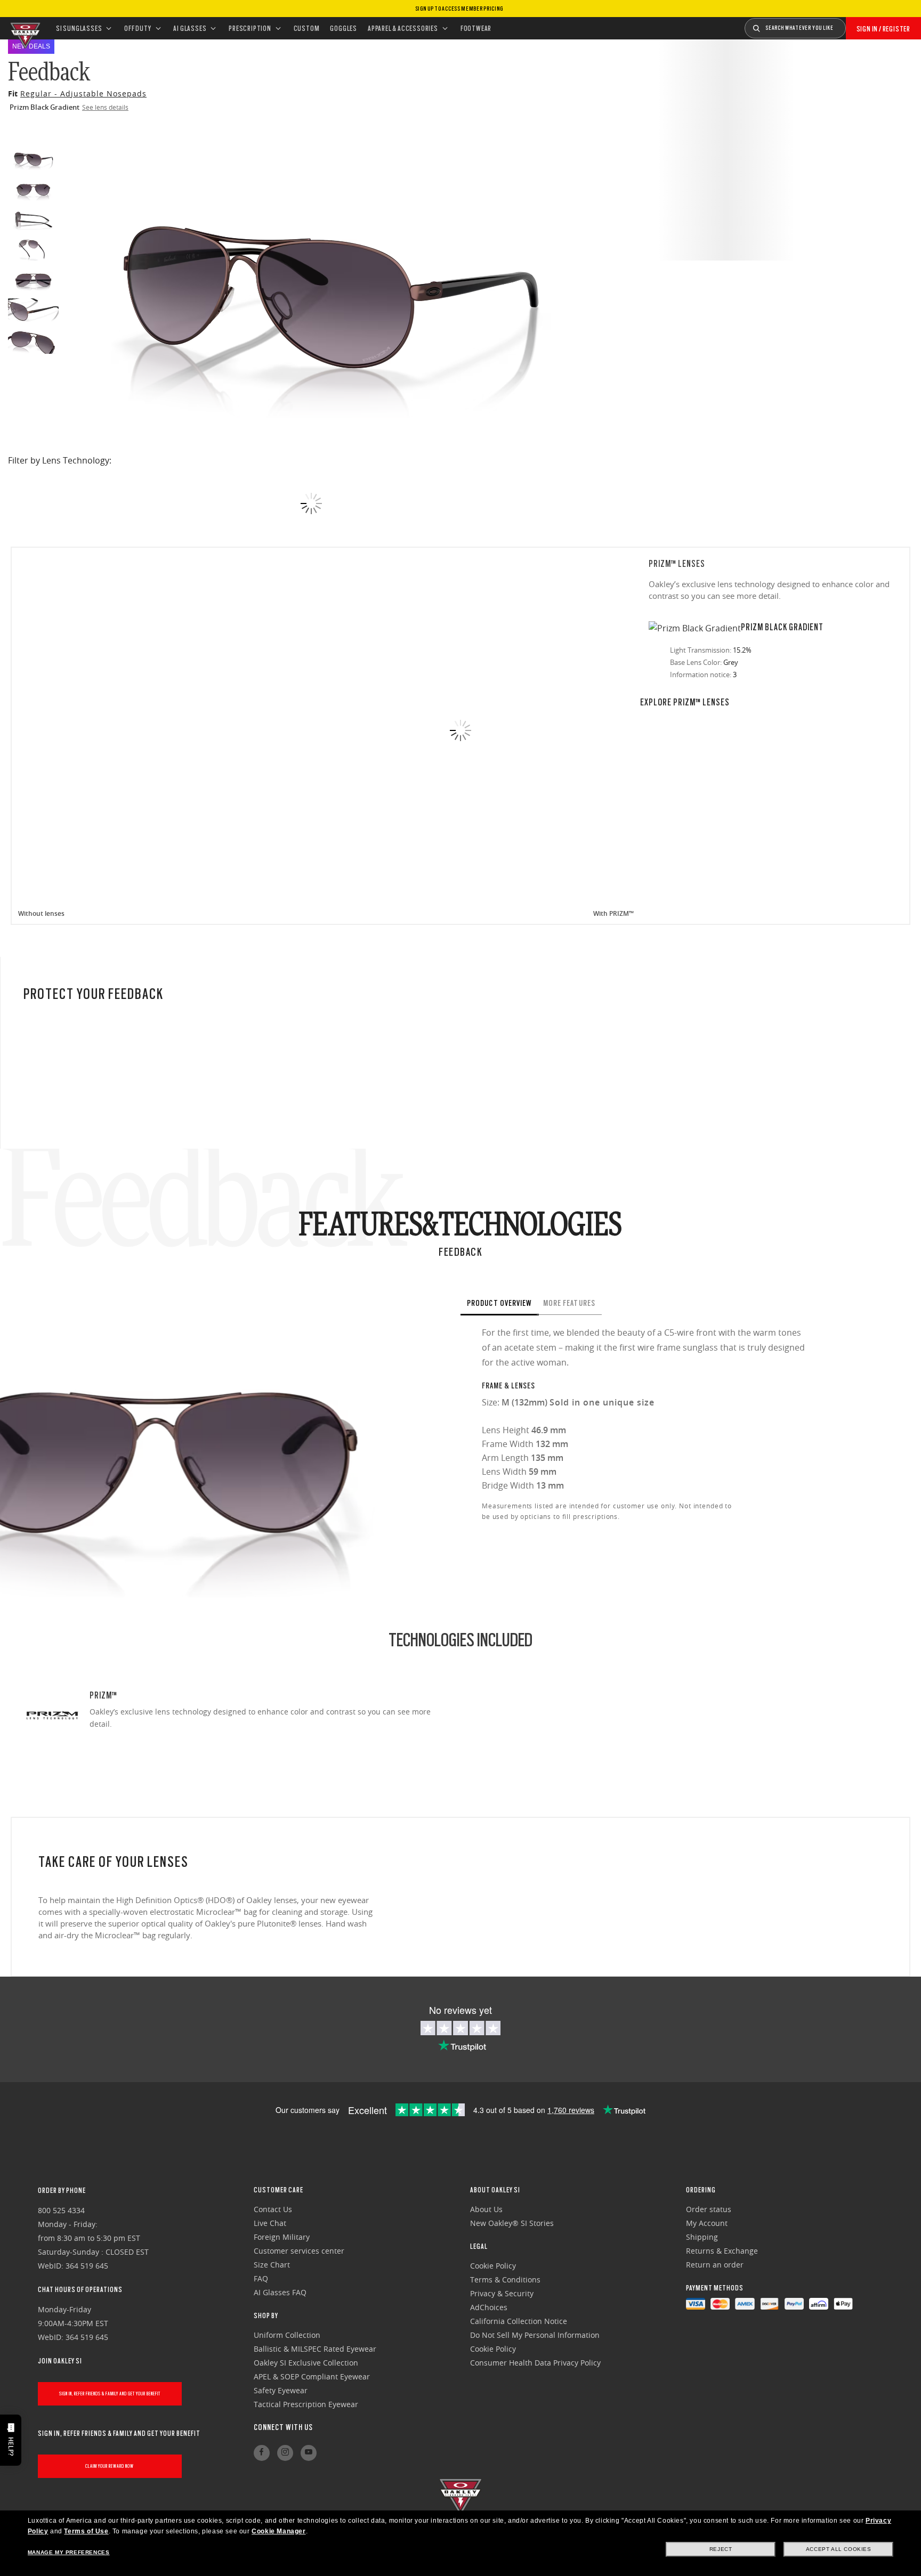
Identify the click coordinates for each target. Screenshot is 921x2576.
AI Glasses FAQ (280, 2292)
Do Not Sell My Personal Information (535, 2335)
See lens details (105, 107)
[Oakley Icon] (24, 28)
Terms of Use (86, 2531)
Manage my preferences (69, 2552)
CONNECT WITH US (283, 2427)
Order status (709, 2209)
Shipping (702, 2237)
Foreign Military (282, 2237)
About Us (486, 2209)
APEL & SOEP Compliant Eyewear (312, 2376)
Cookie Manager (278, 2531)
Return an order (715, 2265)
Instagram (285, 2453)
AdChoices (489, 2307)
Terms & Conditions (505, 2280)
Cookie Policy (493, 2266)
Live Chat (270, 2223)
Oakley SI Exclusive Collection (306, 2363)
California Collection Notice (519, 2321)
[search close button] (854, 25)
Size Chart (272, 2265)
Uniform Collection (287, 2335)
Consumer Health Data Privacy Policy (535, 2363)
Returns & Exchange (722, 2251)
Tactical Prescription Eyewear (306, 2404)
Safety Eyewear (281, 2390)
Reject (721, 2549)
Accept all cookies (839, 2549)
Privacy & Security (502, 2293)
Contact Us (273, 2209)
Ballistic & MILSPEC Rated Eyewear (315, 2349)
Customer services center (299, 2251)
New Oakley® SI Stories (512, 2223)
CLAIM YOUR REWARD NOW (110, 2466)
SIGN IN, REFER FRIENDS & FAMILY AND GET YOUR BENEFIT (110, 2394)
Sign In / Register (883, 29)
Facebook (262, 2453)
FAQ (261, 2278)
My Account (707, 2223)
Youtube (309, 2453)
